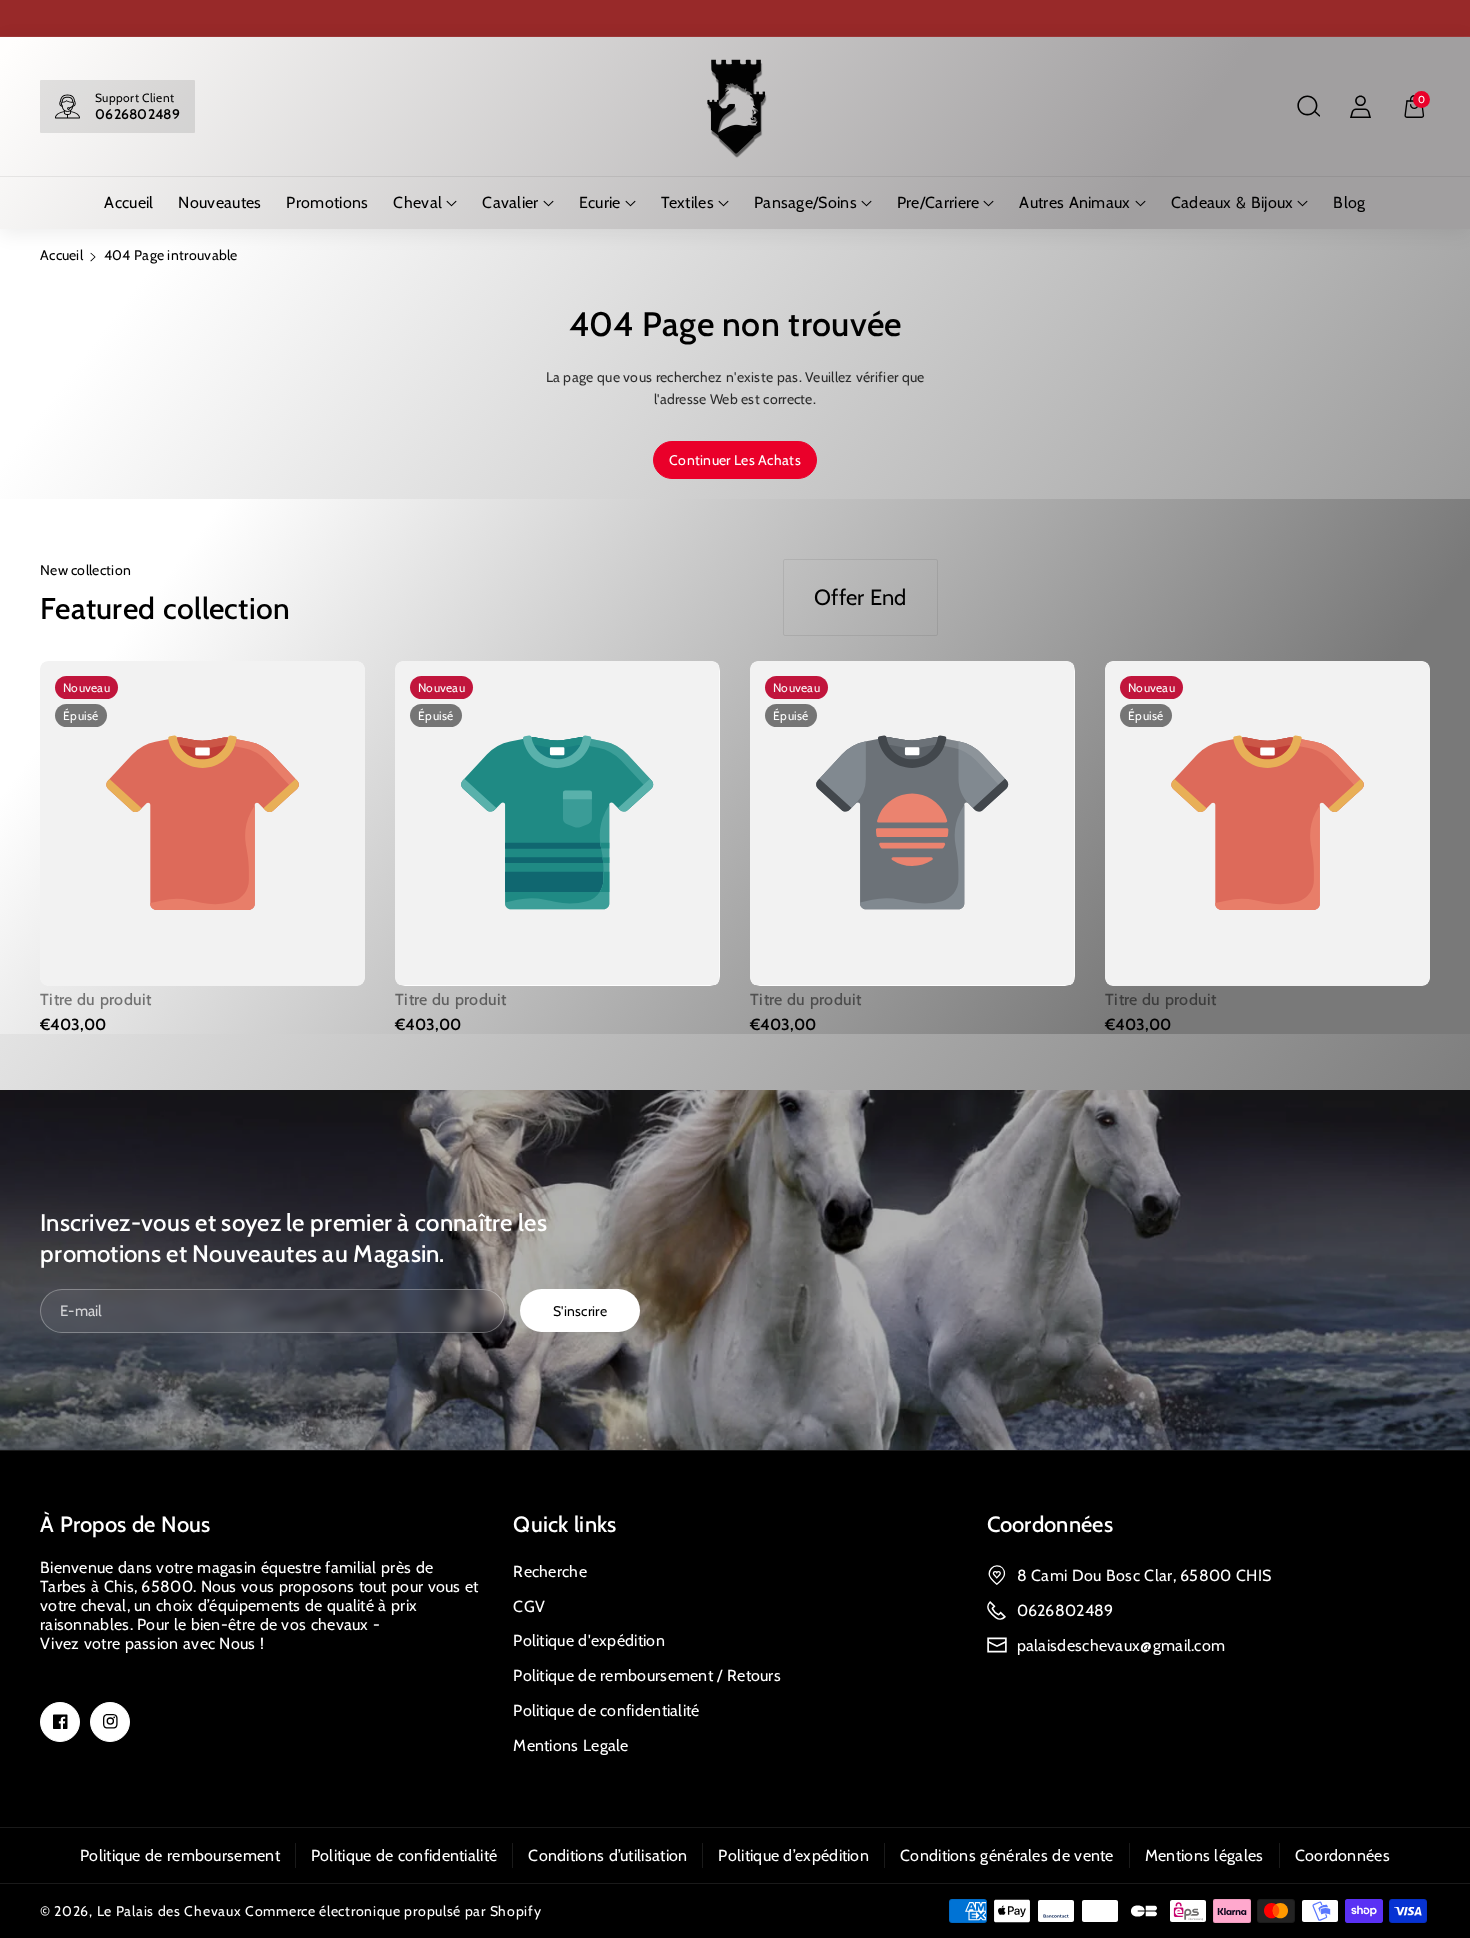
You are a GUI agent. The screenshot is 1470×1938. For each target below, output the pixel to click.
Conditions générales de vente (1007, 1855)
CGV (529, 1606)
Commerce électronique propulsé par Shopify (393, 1911)
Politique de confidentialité (606, 1710)
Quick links (564, 1524)
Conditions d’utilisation (607, 1855)
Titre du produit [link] (96, 999)
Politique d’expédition (793, 1855)
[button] (1308, 107)
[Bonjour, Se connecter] (1360, 107)
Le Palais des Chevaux (169, 1911)
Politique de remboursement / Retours (647, 1675)
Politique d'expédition (589, 1640)
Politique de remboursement (180, 1855)
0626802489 (137, 114)
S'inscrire (580, 1310)
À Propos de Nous (125, 1524)
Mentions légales (1204, 1855)
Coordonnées (1050, 1524)
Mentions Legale (571, 1745)
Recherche (550, 1571)
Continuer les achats (735, 460)
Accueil (61, 255)
